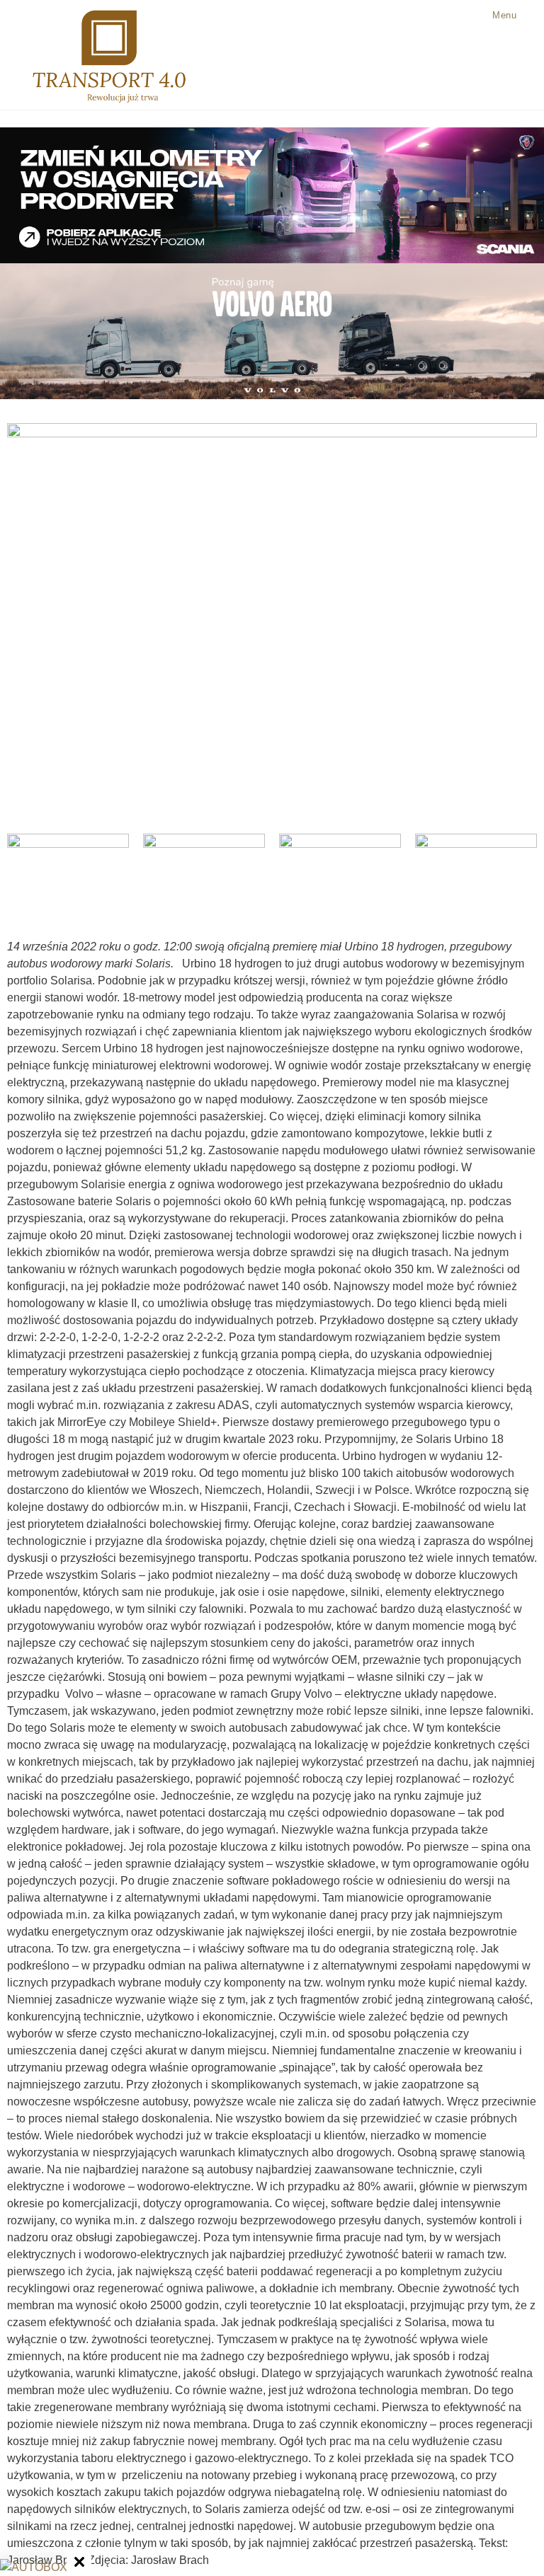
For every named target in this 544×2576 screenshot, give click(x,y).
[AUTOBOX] (34, 2568)
